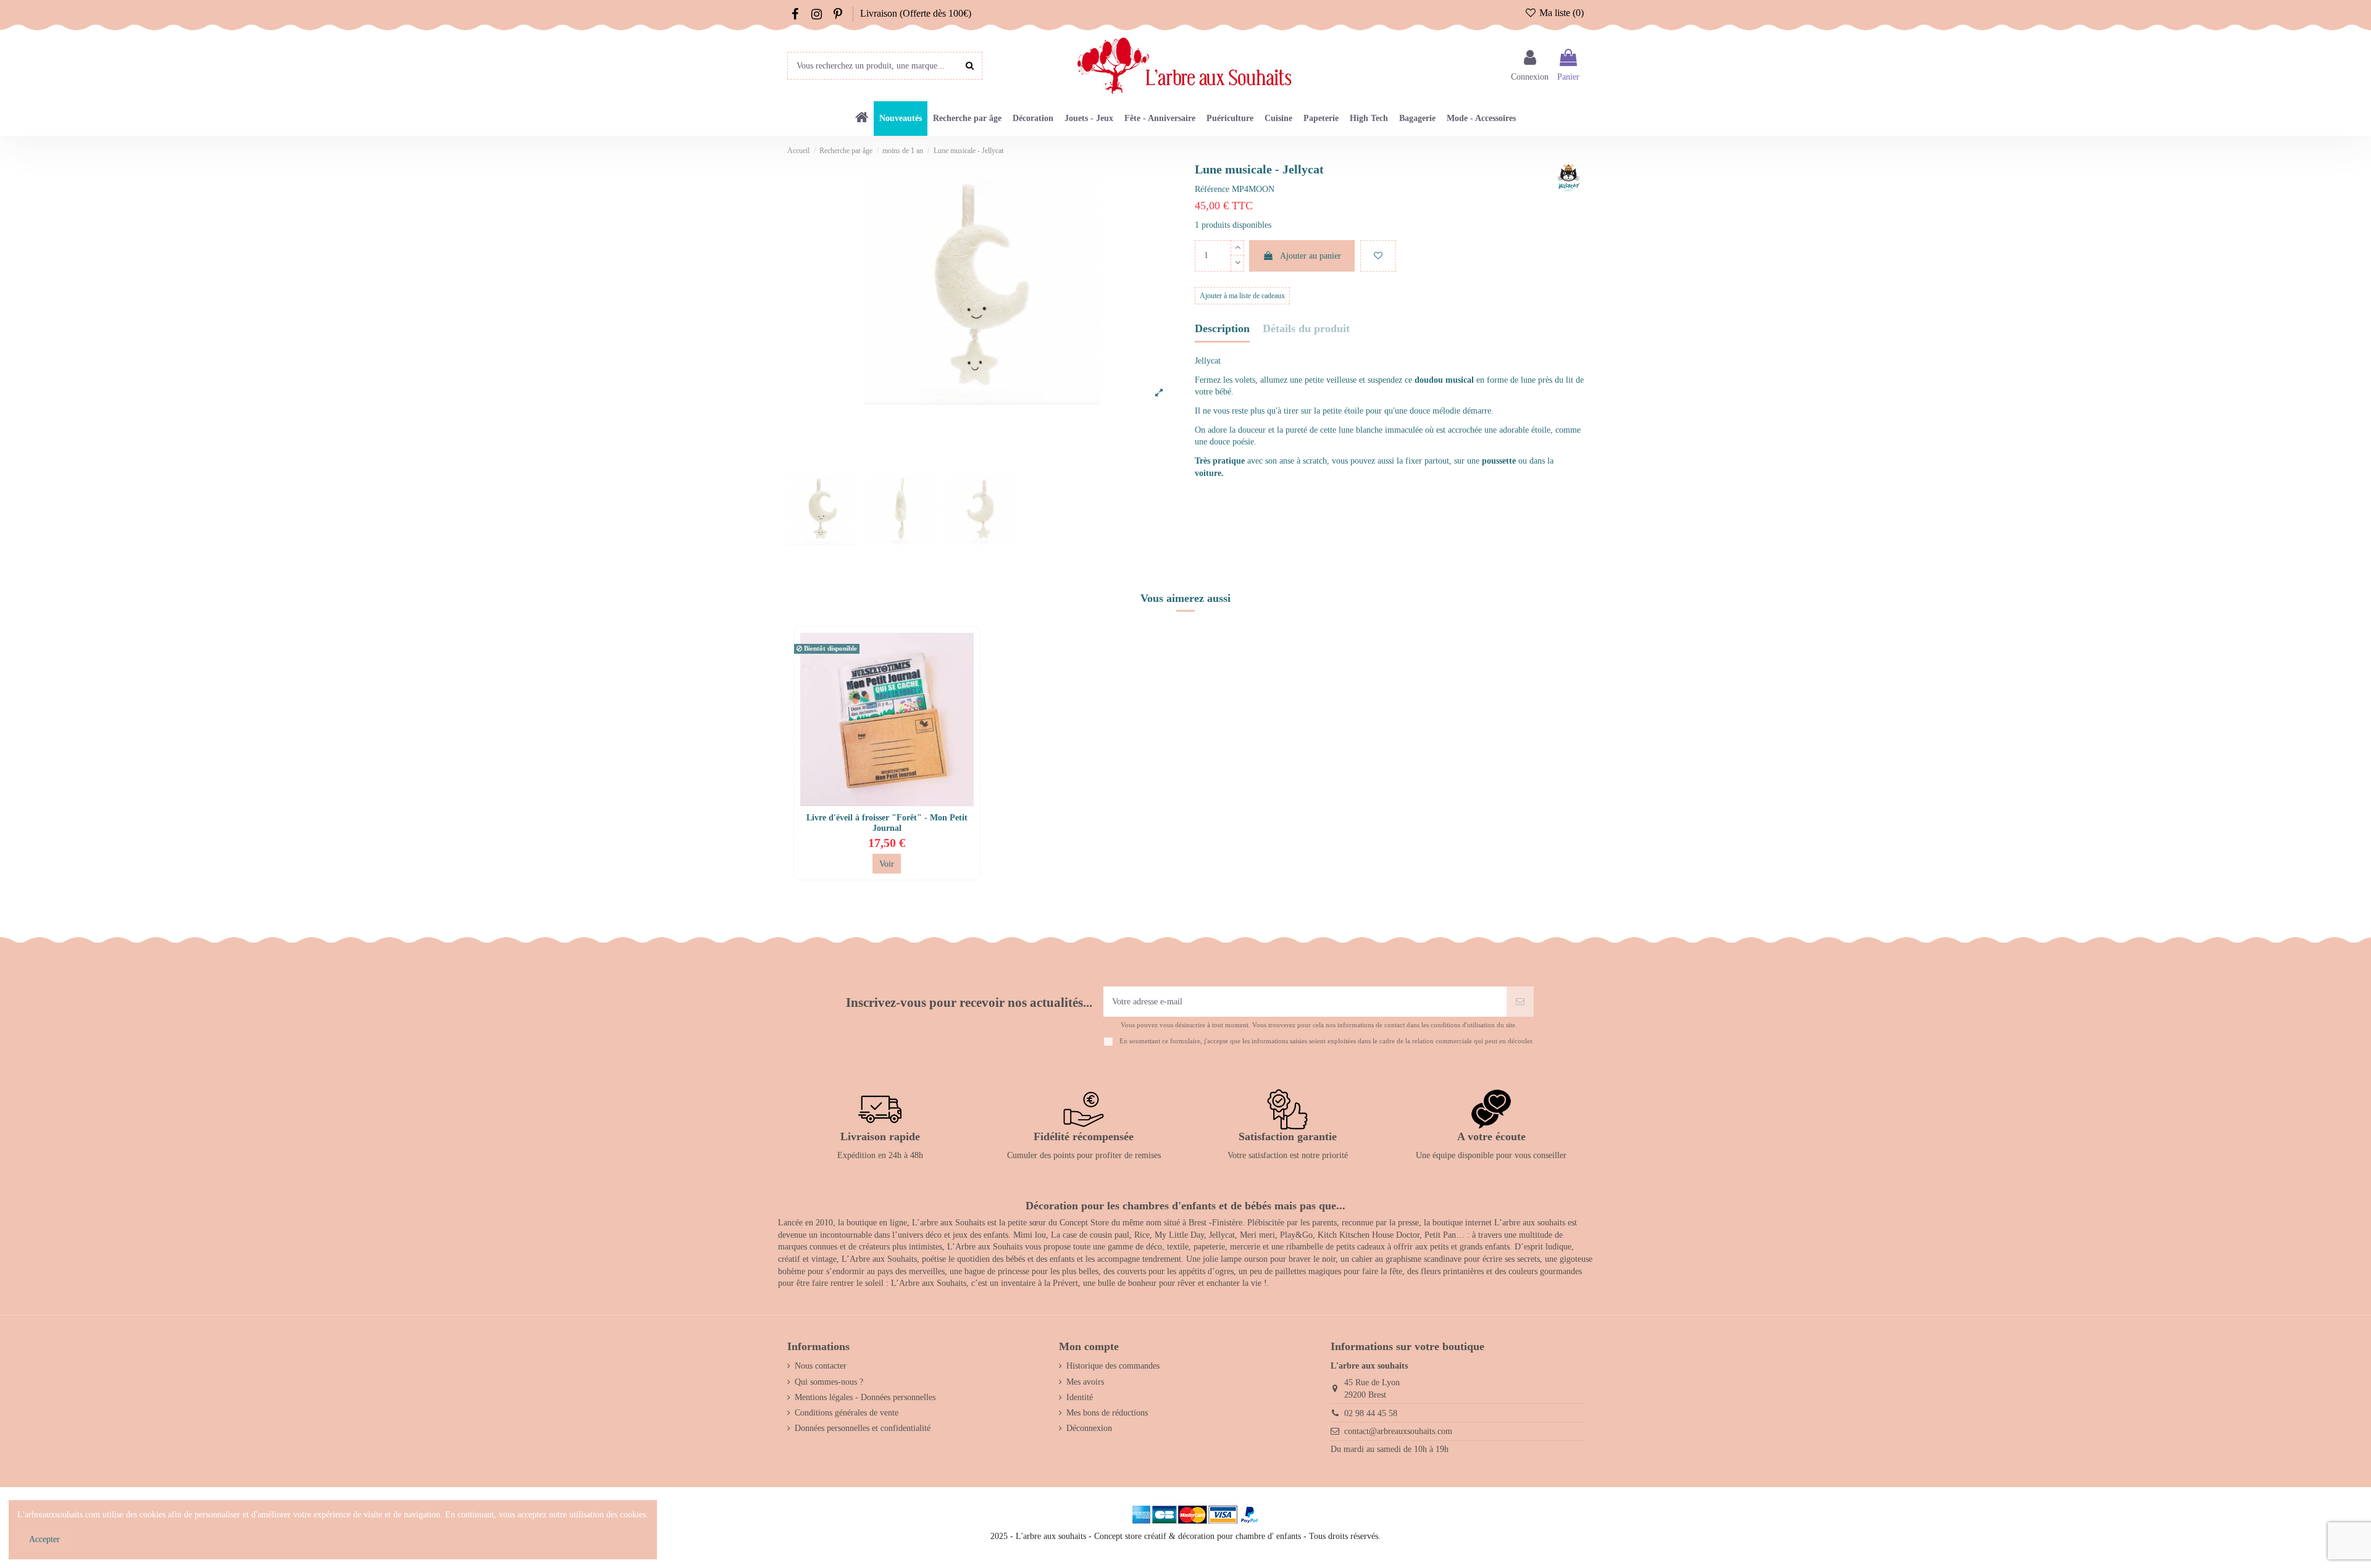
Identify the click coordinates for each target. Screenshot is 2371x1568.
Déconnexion (1089, 1428)
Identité (1080, 1397)
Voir (887, 864)
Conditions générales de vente (847, 1413)
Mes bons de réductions (1107, 1413)
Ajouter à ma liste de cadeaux (1242, 296)
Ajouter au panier (1311, 256)
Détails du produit (1306, 329)
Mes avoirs (1085, 1382)
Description (1222, 329)
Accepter (44, 1539)
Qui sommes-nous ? (829, 1382)
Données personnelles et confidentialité (863, 1428)
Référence (1212, 189)
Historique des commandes (1113, 1366)
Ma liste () (1560, 13)
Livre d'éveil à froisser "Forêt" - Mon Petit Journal (887, 823)
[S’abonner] (1520, 1002)
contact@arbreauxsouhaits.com (1398, 1431)
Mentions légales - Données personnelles (865, 1397)
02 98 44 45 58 (1371, 1413)
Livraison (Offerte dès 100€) (916, 13)
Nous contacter (821, 1366)
